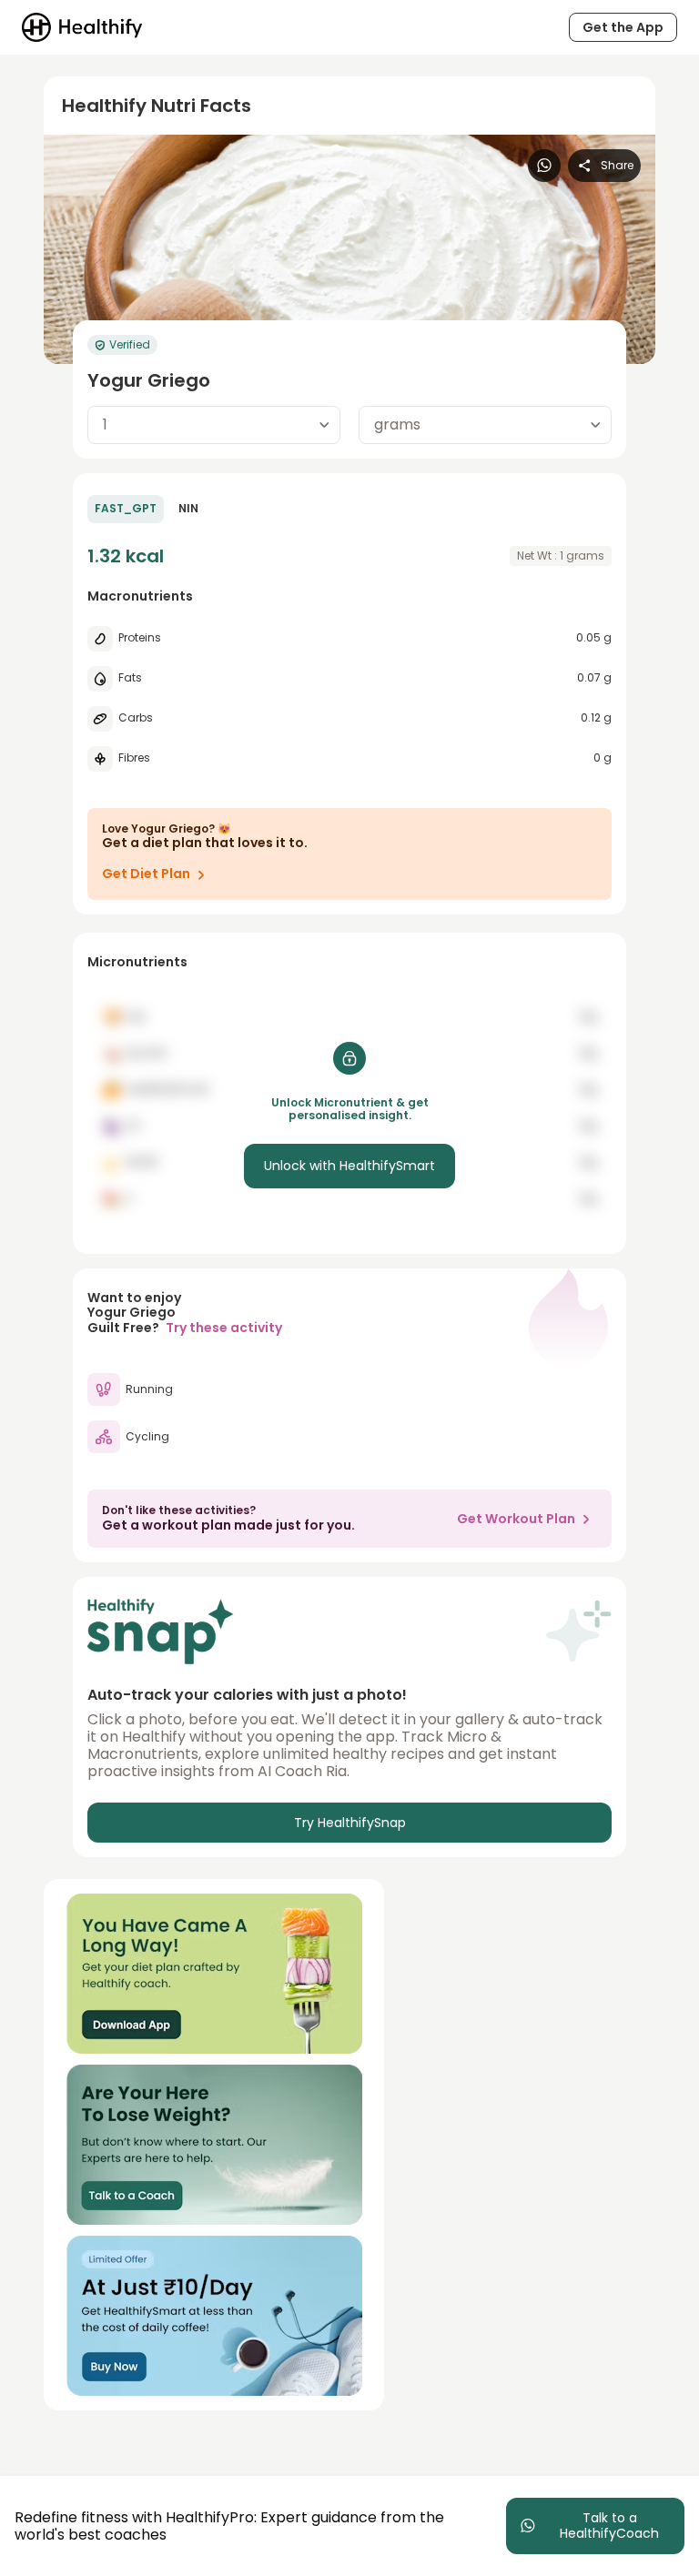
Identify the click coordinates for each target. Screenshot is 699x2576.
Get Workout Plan (516, 1519)
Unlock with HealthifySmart (349, 1166)
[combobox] (214, 425)
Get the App (623, 27)
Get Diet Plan (146, 874)
